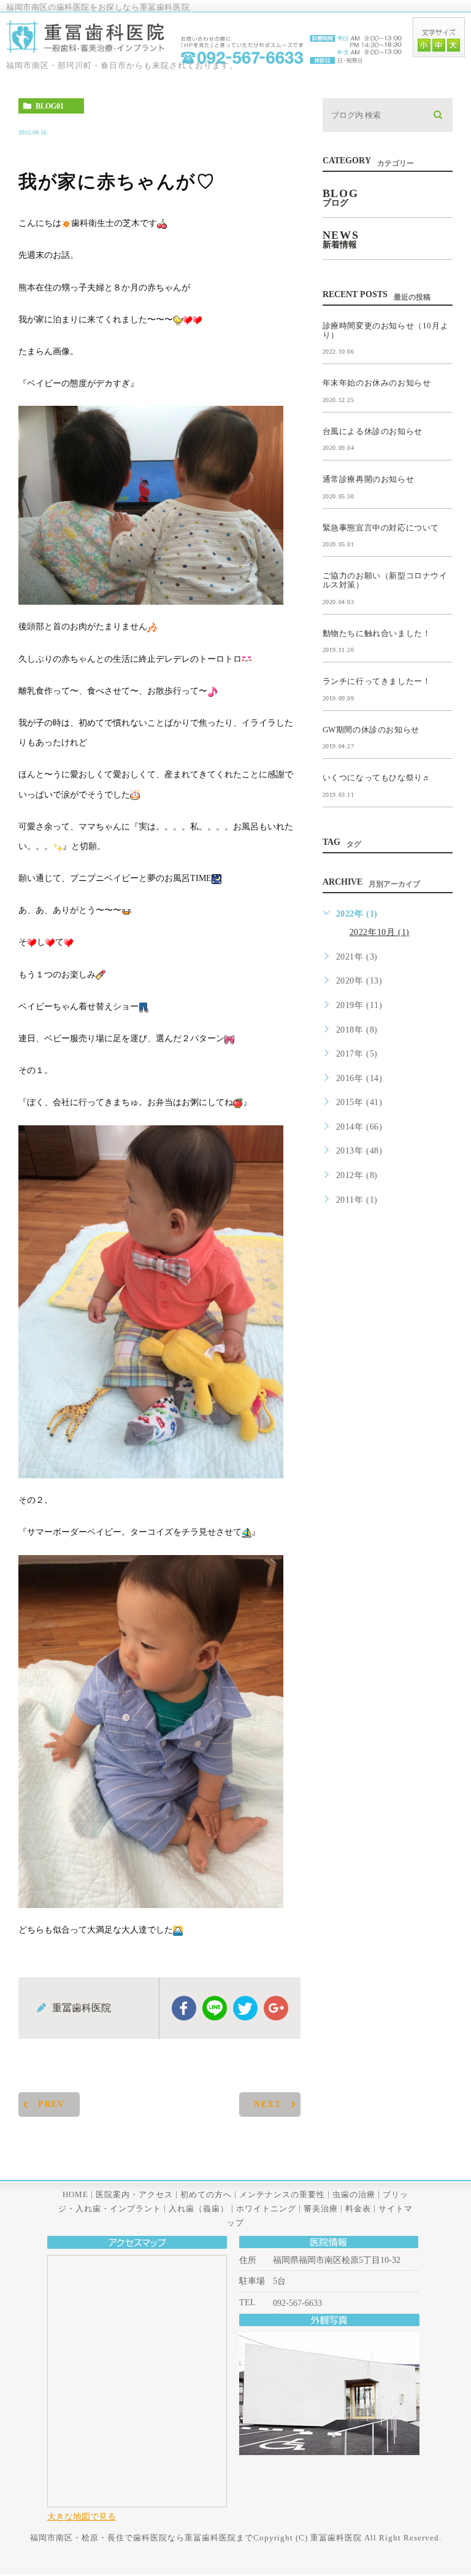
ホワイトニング (266, 2208)
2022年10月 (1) (380, 932)
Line (215, 2008)
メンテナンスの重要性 (282, 2194)
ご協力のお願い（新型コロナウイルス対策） (385, 580)
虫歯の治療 (354, 2194)
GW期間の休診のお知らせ (371, 729)
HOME (75, 2194)
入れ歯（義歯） (199, 2208)
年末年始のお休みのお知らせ (377, 383)
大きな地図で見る (82, 2516)
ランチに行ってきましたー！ (377, 681)
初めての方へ (206, 2194)
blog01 (50, 106)
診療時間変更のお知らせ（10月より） (386, 330)
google (276, 2008)
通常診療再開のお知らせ (369, 479)
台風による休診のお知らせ (373, 431)
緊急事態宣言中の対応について (381, 527)
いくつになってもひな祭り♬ (377, 778)
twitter (245, 2008)
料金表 (358, 2208)
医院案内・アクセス (134, 2194)
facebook (184, 2008)
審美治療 (321, 2208)
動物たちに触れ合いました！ (377, 633)
